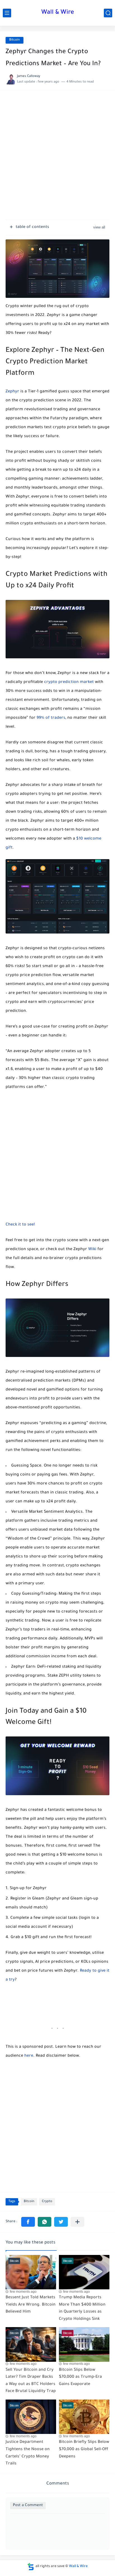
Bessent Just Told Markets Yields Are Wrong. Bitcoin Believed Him (31, 2305)
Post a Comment (28, 2505)
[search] (108, 13)
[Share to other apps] (77, 2222)
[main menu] (7, 13)
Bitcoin (15, 40)
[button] (28, 2222)
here (29, 2056)
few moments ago (23, 2292)
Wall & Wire (58, 13)
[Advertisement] (57, 158)
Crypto (47, 2202)
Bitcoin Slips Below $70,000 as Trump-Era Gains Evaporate (80, 2377)
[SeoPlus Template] (31, 2567)
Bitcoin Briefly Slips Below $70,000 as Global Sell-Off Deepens (84, 2449)
